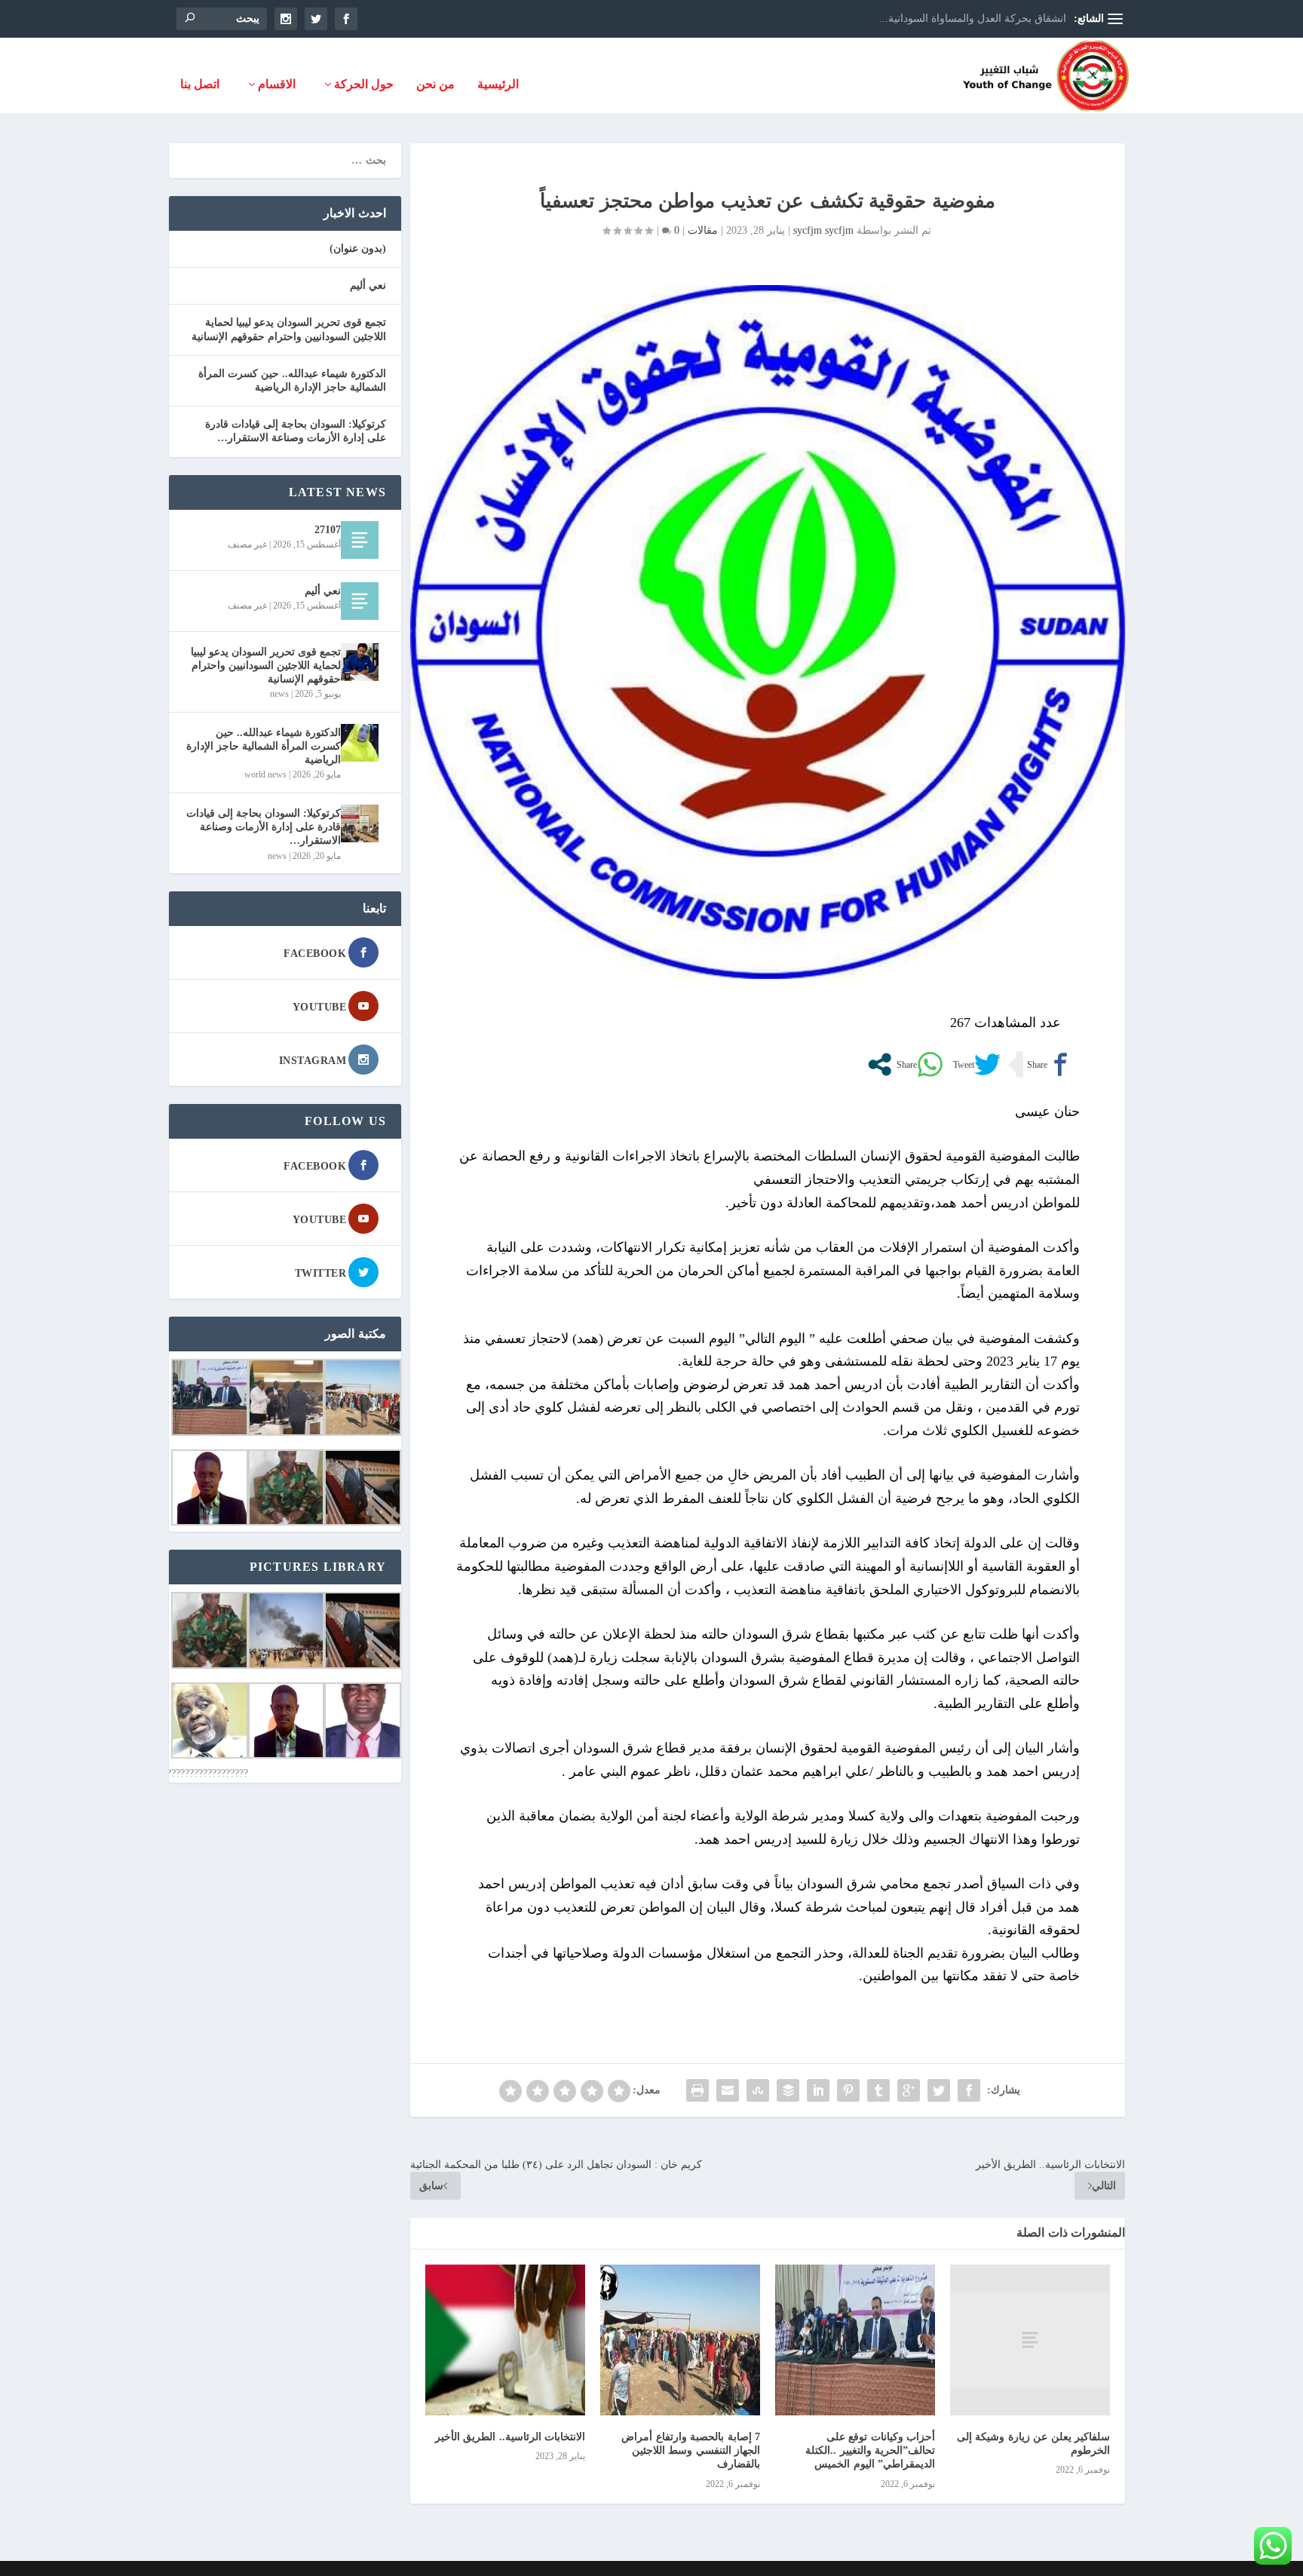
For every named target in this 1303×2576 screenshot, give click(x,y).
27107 (328, 530)
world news (265, 774)
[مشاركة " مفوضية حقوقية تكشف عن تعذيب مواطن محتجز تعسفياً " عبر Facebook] (969, 2090)
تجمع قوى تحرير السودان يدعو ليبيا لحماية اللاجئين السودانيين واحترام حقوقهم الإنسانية (266, 665)
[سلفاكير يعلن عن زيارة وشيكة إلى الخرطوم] (1030, 2340)
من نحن (435, 84)
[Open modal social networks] (880, 1064)
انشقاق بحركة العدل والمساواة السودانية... (973, 18)
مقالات (703, 230)
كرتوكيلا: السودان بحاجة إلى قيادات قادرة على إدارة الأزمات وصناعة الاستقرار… (264, 827)
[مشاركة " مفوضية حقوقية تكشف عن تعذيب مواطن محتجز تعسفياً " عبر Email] (728, 2090)
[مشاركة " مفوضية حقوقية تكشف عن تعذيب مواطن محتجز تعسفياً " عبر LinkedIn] (818, 2090)
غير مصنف (247, 544)
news (279, 694)
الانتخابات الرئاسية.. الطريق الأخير (510, 2437)
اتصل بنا (200, 84)
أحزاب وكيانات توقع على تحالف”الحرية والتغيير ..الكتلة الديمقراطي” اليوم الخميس (870, 2450)
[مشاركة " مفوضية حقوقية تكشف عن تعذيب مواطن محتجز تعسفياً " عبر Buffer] (788, 2090)
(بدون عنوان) (358, 248)
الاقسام (277, 84)
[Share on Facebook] (1049, 1064)
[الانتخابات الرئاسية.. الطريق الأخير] (505, 2340)
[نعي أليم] (360, 601)
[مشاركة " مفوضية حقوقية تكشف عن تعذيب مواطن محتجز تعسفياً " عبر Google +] (909, 2090)
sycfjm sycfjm (823, 230)
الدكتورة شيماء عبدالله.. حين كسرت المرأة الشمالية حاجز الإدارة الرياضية (264, 746)
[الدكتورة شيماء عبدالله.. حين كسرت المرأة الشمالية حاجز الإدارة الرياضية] (360, 743)
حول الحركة (364, 84)
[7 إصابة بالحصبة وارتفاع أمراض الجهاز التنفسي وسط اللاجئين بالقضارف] (680, 2340)
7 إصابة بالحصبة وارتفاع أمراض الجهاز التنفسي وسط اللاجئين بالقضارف (691, 2450)
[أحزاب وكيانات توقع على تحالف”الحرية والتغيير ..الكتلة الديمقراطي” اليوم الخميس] (855, 2340)
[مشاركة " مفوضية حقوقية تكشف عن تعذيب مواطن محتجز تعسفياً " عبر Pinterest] (848, 2090)
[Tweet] (975, 1064)
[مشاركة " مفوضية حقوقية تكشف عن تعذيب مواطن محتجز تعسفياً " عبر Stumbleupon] (758, 2090)
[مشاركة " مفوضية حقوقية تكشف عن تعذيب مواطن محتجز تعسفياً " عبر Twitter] (939, 2090)
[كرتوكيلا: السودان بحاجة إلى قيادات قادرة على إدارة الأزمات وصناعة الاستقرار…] (360, 823)
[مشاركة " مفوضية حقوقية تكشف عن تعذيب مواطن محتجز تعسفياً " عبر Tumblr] (878, 2090)
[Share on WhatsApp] (918, 1064)
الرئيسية (498, 84)
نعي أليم (368, 285)
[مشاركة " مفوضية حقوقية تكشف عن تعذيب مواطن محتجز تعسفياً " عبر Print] (697, 2090)
